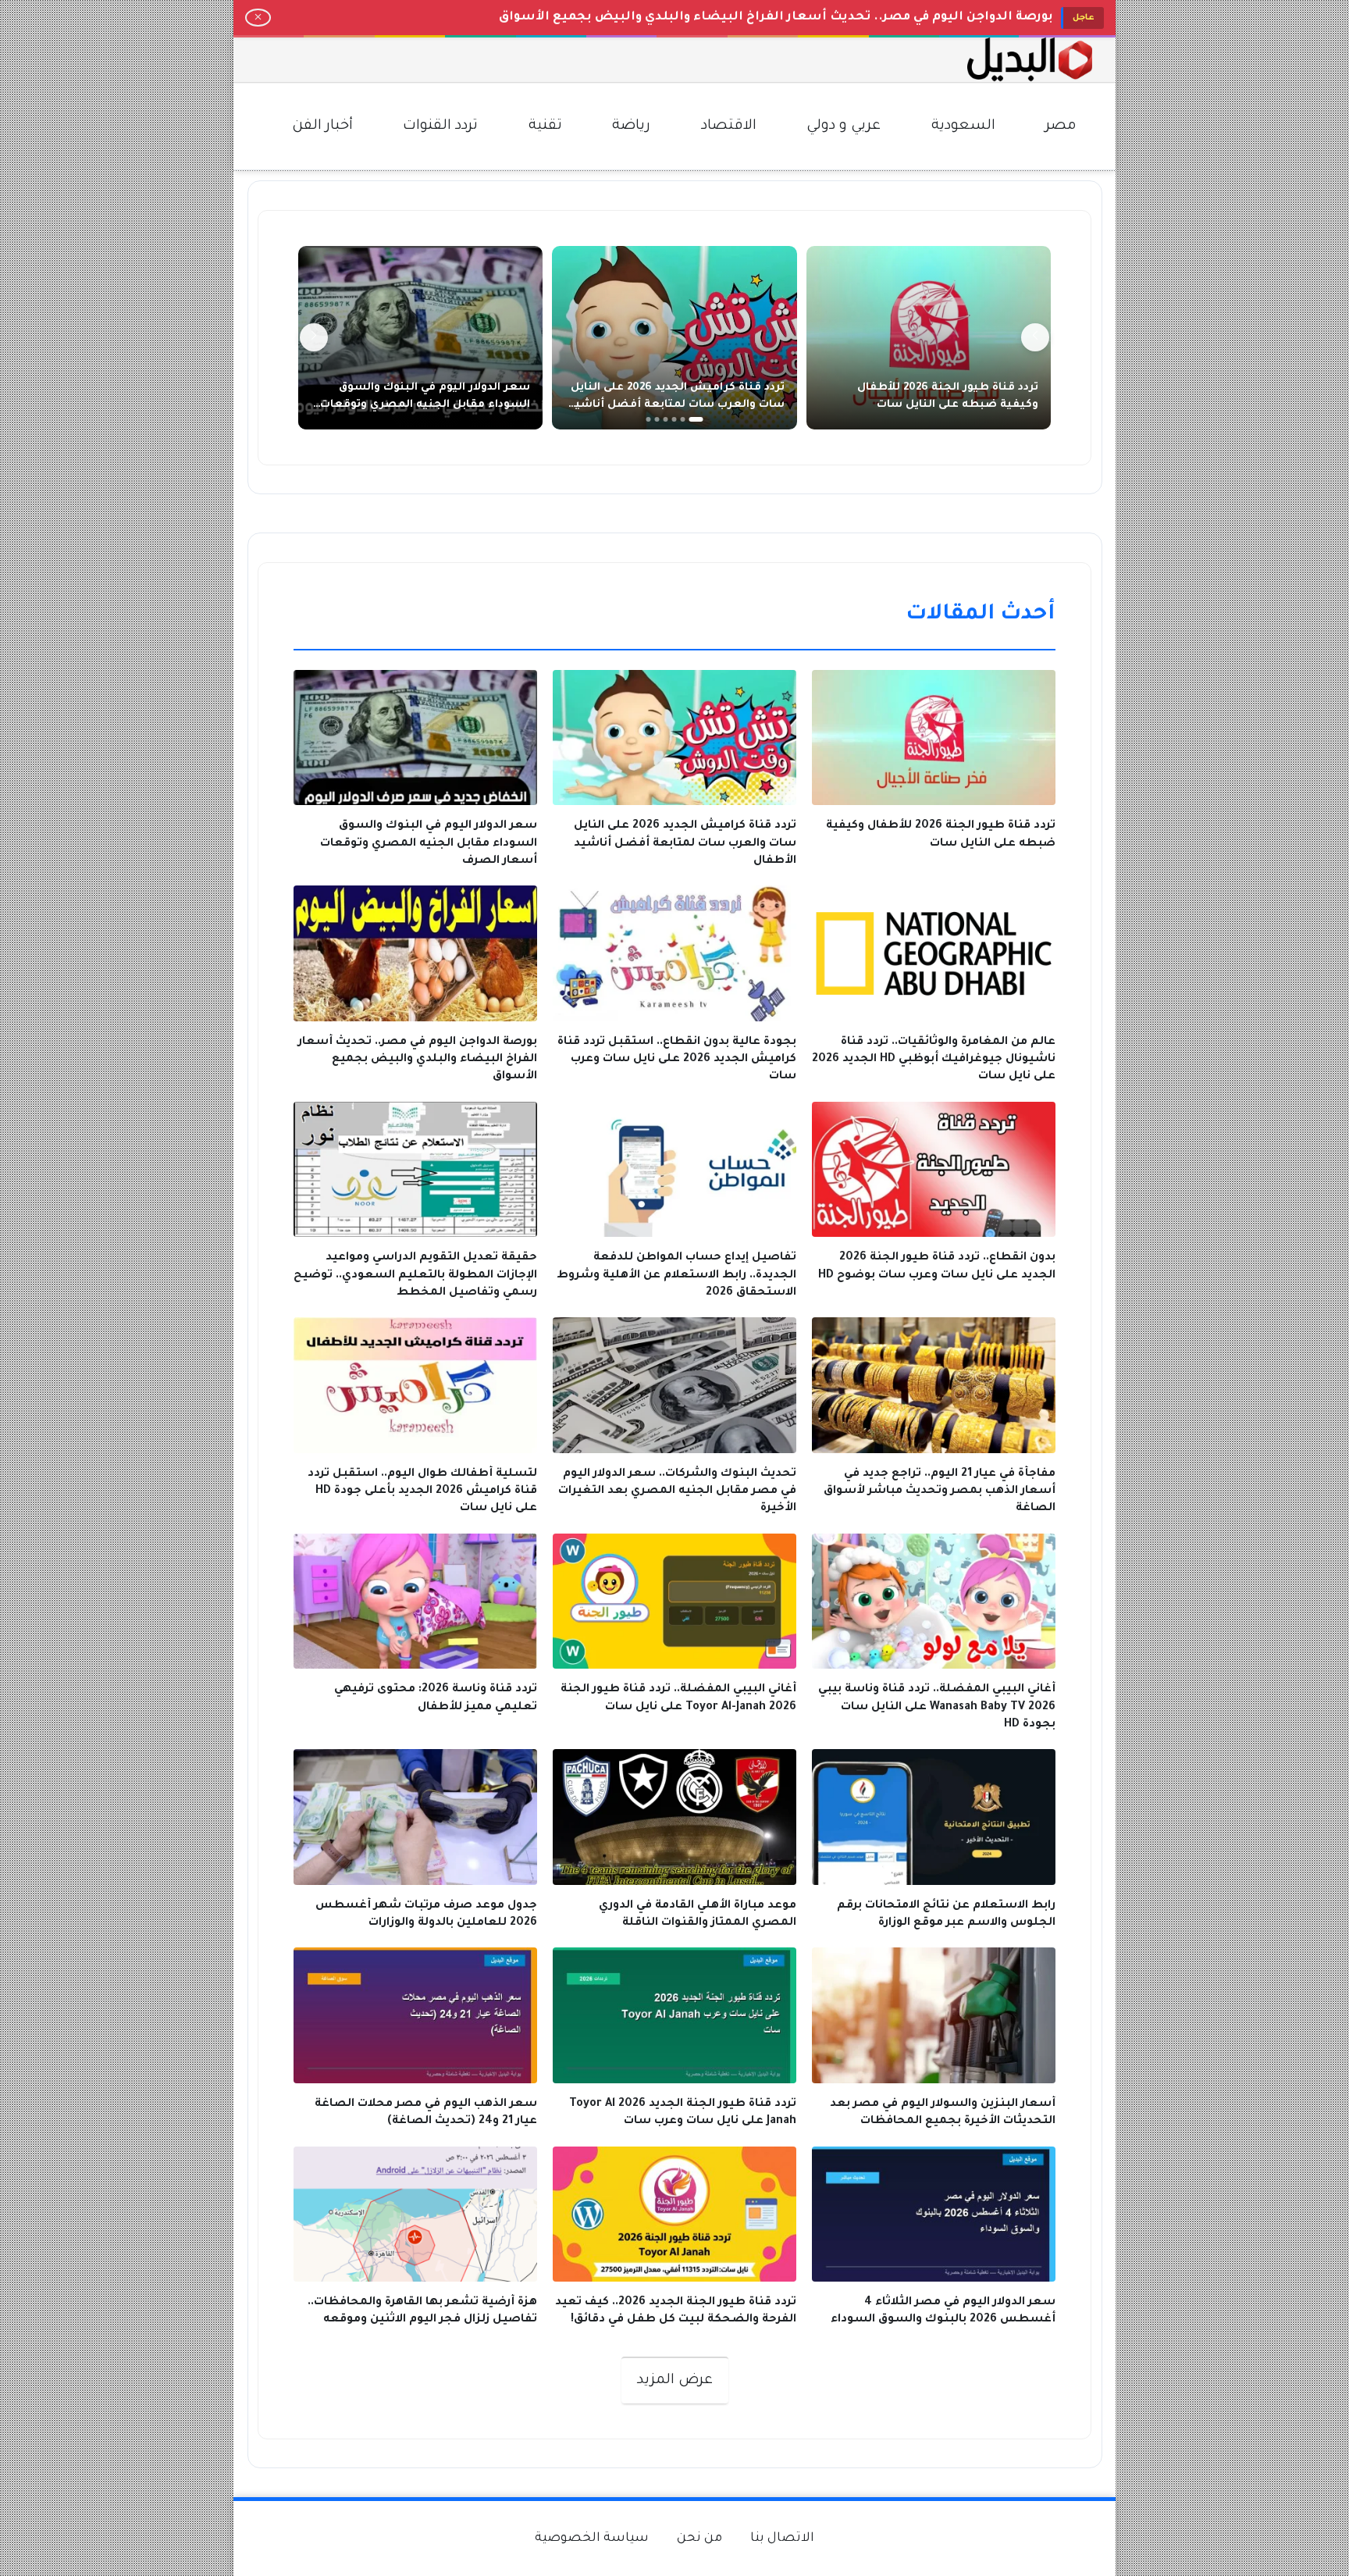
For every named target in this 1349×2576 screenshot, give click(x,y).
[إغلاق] (258, 18)
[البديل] (1030, 60)
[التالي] (314, 337)
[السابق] (1035, 337)
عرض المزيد (675, 2381)
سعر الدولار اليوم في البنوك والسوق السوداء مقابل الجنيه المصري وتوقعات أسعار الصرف (425, 405)
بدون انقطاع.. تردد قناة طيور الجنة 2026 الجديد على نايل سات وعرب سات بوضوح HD (799, 18)
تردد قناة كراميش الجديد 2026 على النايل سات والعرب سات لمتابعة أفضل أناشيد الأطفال (677, 405)
